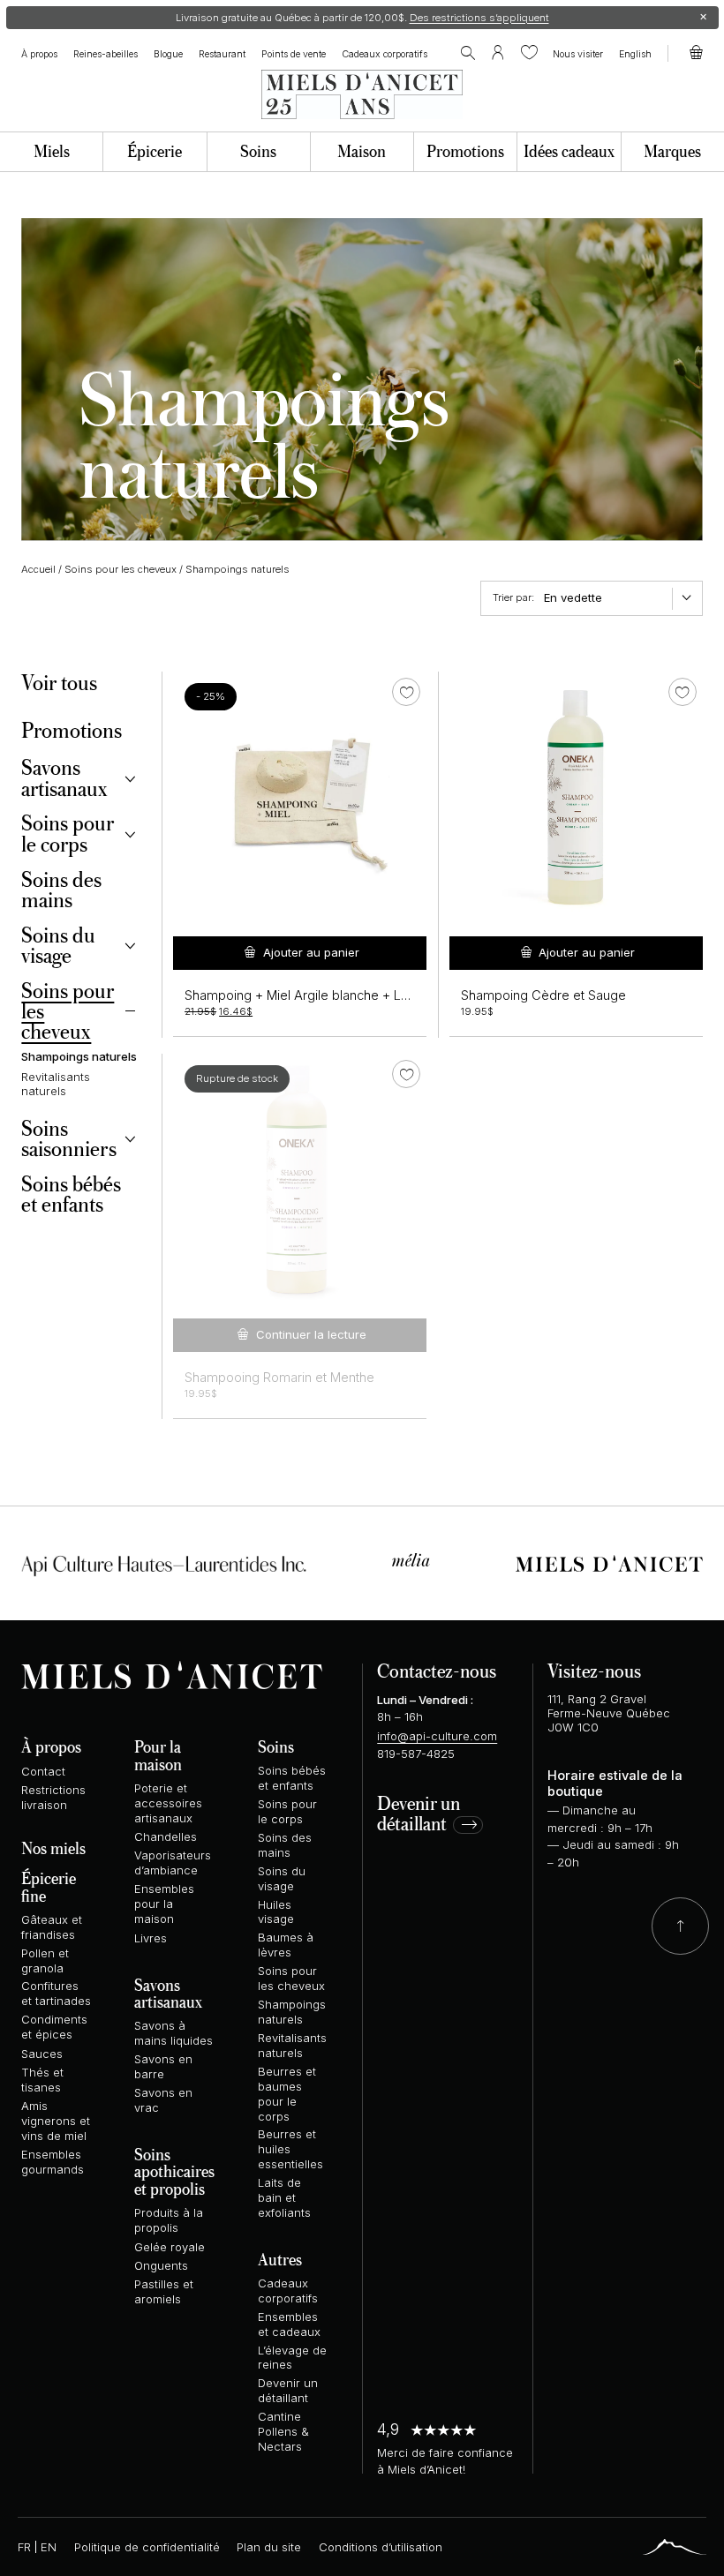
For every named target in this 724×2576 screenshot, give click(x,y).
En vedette (573, 597)
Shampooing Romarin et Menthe (279, 1378)
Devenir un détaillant (419, 1814)
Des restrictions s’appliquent (479, 18)
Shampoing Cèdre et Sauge (543, 995)
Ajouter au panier (311, 952)
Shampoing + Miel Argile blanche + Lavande (315, 995)
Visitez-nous (594, 1670)
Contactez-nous (437, 1670)
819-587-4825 (416, 1754)
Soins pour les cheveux (121, 569)
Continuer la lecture (311, 1334)
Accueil (38, 569)
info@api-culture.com (437, 1736)
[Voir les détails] (300, 1180)
